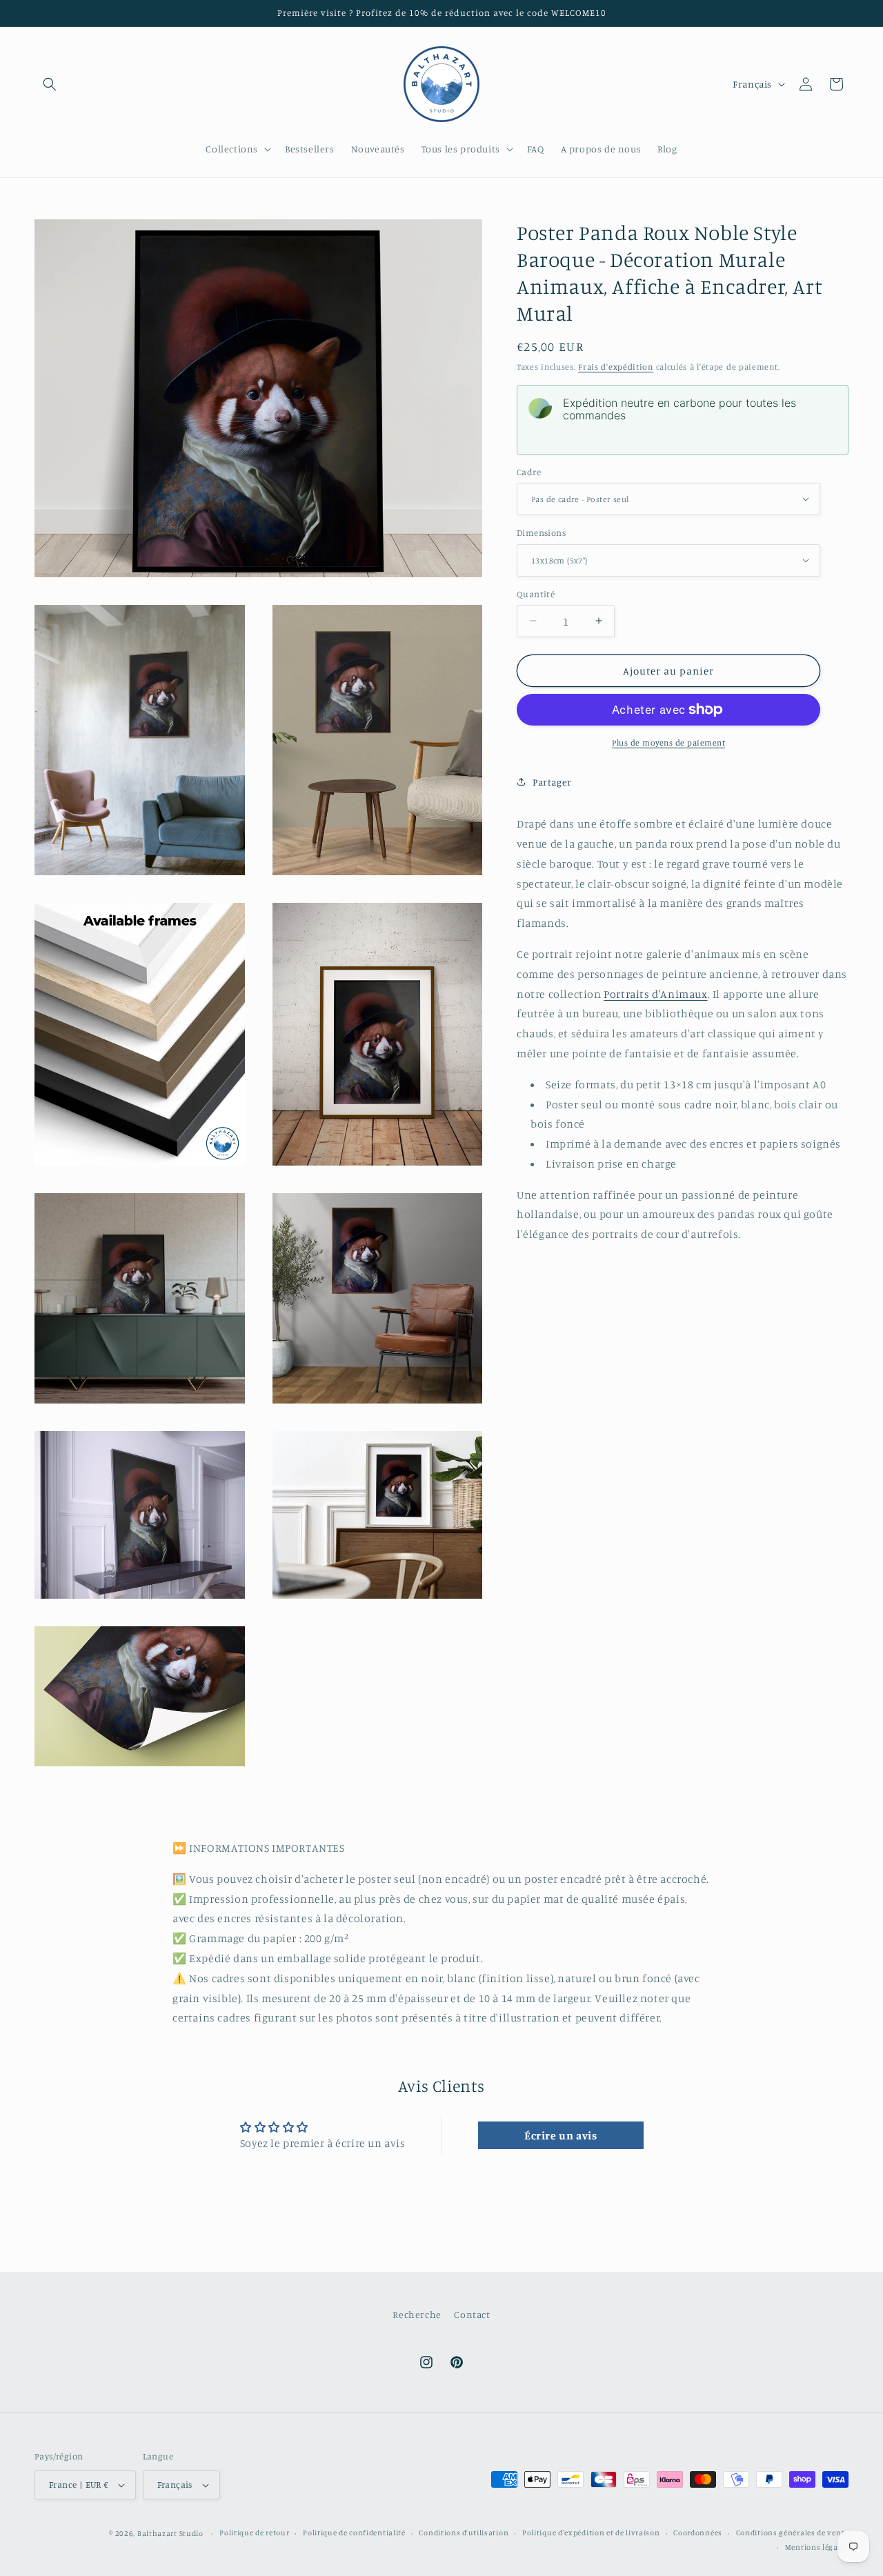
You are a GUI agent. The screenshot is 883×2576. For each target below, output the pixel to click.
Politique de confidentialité (354, 2533)
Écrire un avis (560, 2135)
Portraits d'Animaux (655, 993)
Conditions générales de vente (792, 2533)
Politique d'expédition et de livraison (591, 2533)
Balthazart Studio (170, 2533)
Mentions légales (817, 2547)
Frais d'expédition (616, 367)
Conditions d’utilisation (464, 2533)
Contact (472, 2314)
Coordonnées (698, 2533)
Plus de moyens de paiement (668, 742)
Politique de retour (254, 2533)
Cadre (529, 471)
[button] (50, 84)
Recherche (417, 2314)
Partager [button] (552, 781)
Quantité (536, 593)
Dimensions (541, 532)
